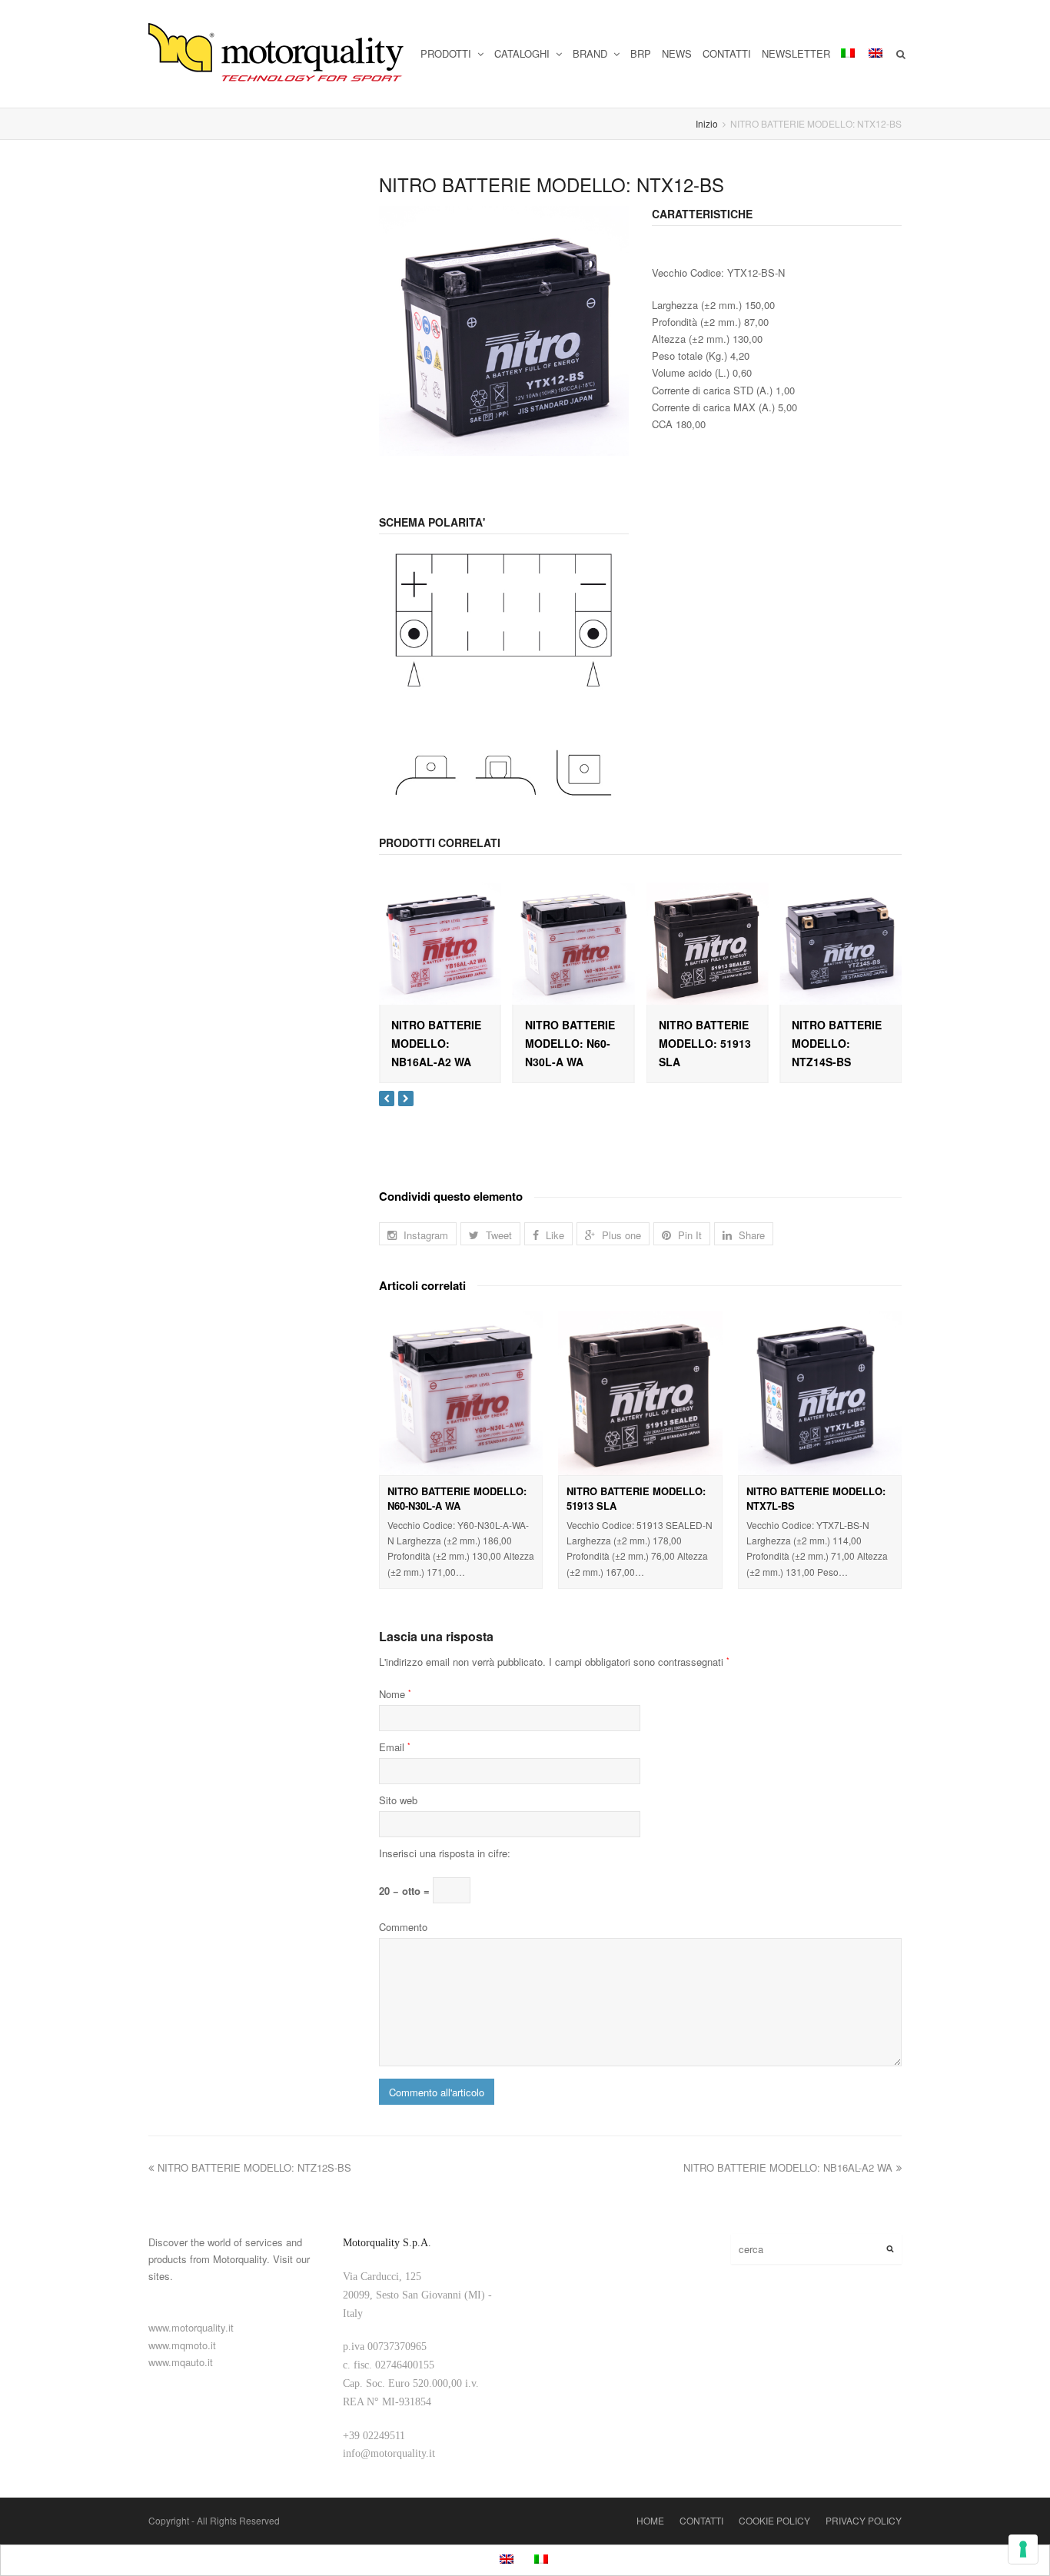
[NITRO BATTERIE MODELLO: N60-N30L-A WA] (574, 944)
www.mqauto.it (181, 2362)
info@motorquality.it (389, 2453)
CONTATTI (727, 53)
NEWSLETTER (796, 53)
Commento (403, 1927)
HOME (650, 2520)
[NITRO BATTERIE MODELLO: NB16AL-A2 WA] (440, 944)
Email (395, 1747)
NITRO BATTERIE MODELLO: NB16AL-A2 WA (436, 1043)
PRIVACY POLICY (864, 2520)
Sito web (398, 1800)
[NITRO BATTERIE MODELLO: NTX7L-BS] (820, 1393)
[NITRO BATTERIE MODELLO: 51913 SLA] (708, 944)
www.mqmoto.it (182, 2345)
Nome (395, 1694)
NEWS (677, 53)
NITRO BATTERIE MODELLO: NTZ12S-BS (254, 2167)
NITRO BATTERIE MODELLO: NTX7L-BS (816, 1499)
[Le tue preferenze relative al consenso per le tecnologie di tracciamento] (1023, 2549)
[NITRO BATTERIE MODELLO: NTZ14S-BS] (841, 944)
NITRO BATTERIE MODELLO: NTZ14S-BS (837, 1043)
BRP (641, 53)
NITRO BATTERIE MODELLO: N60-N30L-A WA (570, 1043)
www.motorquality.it (191, 2327)
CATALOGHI (523, 53)
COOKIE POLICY (774, 2520)
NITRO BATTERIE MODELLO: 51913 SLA (705, 1043)
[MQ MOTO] (277, 54)
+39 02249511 (374, 2436)
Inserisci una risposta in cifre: (445, 1853)
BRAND (591, 53)
